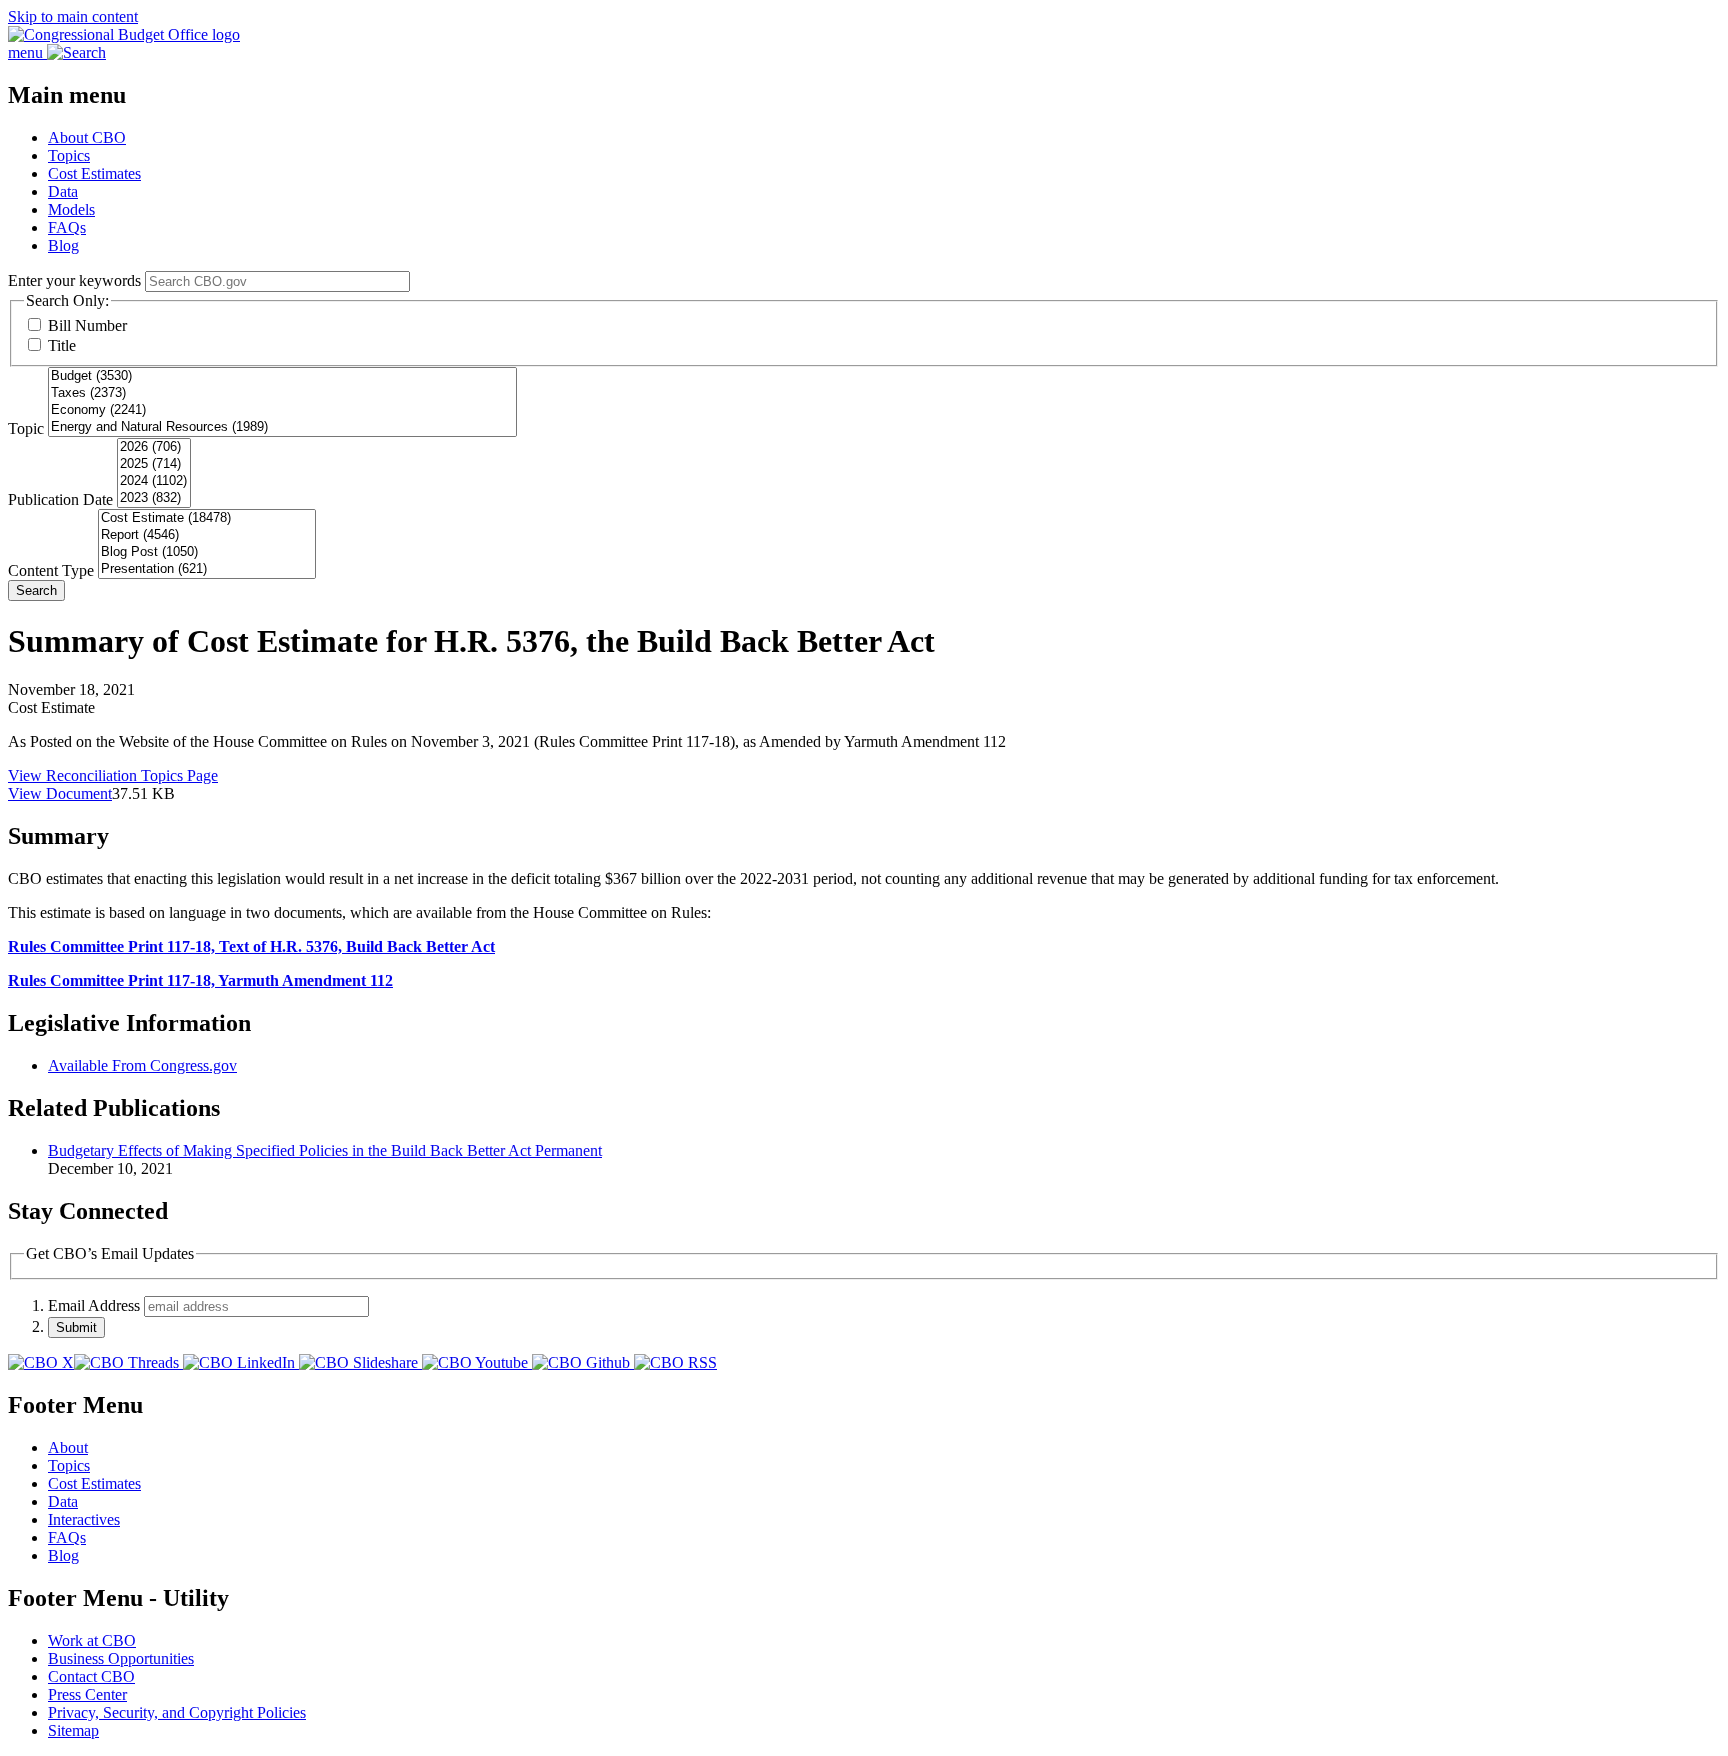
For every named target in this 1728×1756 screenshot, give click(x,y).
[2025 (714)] (154, 464)
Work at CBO (92, 1640)
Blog (63, 245)
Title (62, 345)
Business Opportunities (121, 1658)
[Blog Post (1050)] (207, 552)
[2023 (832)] (154, 498)
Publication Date (60, 499)
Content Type (51, 570)
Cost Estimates (94, 173)
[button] (864, 836)
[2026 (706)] (154, 447)
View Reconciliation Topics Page (113, 775)
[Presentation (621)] (207, 569)
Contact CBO (91, 1676)
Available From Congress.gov (142, 1065)
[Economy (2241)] (282, 410)
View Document (60, 793)
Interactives (84, 1519)
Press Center (87, 1694)
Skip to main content (73, 16)
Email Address (94, 1305)
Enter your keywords (74, 280)
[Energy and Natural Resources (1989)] (282, 427)
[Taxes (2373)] (282, 393)
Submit (76, 1327)
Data (63, 191)
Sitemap (73, 1730)
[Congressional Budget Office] (124, 34)
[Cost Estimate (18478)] (207, 518)
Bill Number (87, 325)
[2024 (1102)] (154, 481)
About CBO (87, 137)
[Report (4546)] (207, 535)
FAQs (67, 227)
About (68, 1447)
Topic (26, 428)
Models (71, 209)
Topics (69, 155)
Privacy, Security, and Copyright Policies (177, 1712)
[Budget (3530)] (282, 376)
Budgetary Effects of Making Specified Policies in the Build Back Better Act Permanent (325, 1150)
